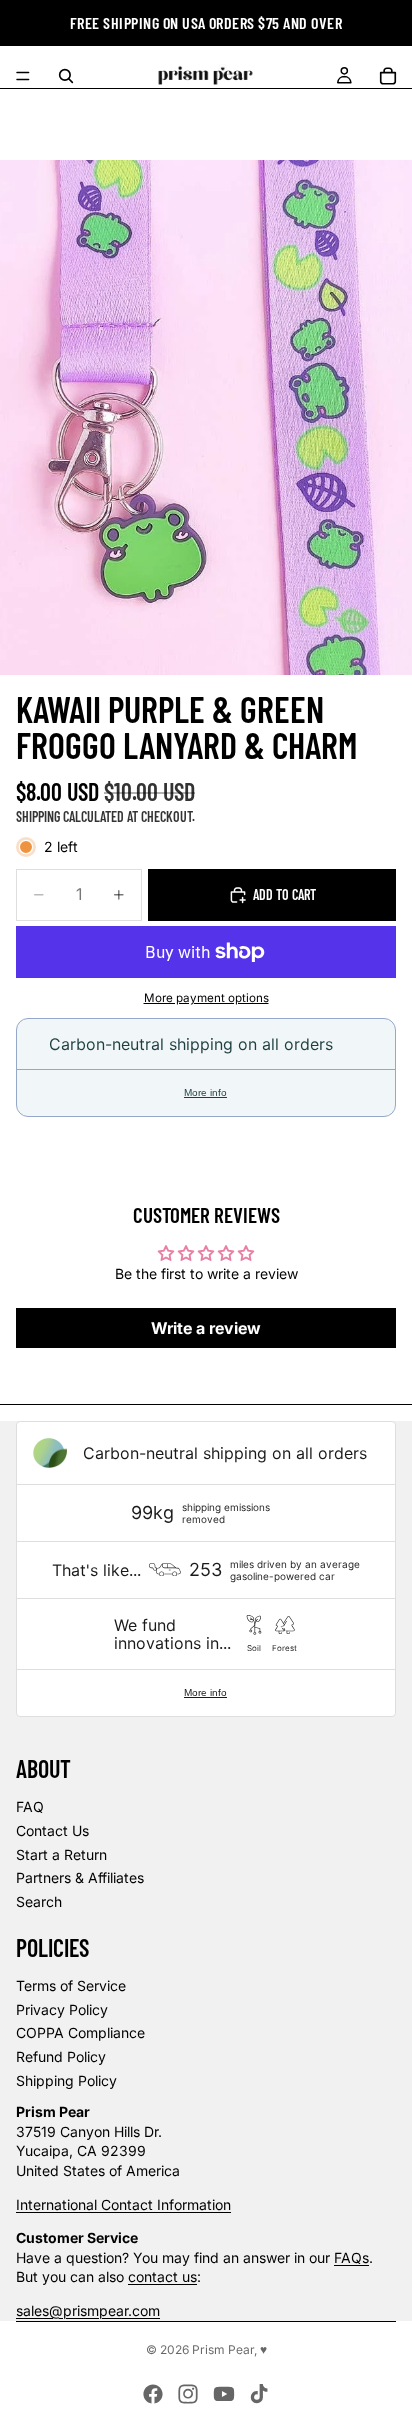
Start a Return (61, 1854)
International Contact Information (123, 2204)
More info (205, 1092)
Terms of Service (71, 1985)
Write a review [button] (206, 1328)
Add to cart (284, 894)
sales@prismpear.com (88, 2310)
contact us (162, 2276)
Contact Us (52, 1830)
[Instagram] (188, 2394)
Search (39, 1901)
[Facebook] (153, 2394)
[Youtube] (224, 2394)
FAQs (351, 2257)
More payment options (206, 998)
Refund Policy (61, 2056)
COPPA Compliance (80, 2032)
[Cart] (388, 76)
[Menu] (23, 76)
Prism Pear (223, 2349)
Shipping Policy (66, 2080)
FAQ (30, 1806)
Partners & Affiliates (80, 1877)
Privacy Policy (62, 2009)
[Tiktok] (259, 2394)
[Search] (66, 76)
